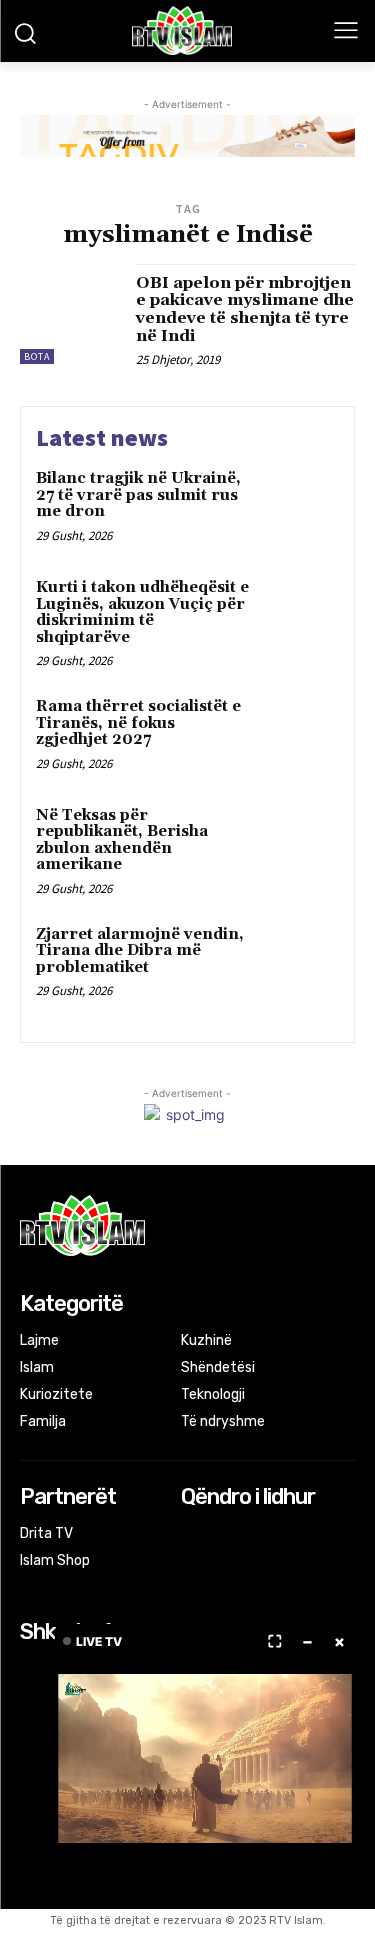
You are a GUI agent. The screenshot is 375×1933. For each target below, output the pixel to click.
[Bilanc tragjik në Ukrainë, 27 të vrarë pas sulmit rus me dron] (299, 506)
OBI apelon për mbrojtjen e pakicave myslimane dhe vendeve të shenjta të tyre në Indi (245, 309)
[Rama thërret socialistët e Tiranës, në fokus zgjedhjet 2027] (299, 734)
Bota (37, 356)
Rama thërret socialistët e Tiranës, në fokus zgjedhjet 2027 (138, 723)
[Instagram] (220, 1535)
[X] (247, 1535)
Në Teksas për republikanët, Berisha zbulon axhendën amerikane (122, 840)
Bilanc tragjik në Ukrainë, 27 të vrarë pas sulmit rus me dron (138, 495)
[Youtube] (274, 1535)
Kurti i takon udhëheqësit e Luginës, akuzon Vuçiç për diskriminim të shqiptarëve (142, 612)
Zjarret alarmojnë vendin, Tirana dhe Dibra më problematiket (140, 951)
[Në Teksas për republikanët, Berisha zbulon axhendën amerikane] (299, 843)
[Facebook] (194, 1535)
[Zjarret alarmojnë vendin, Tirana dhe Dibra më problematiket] (299, 962)
